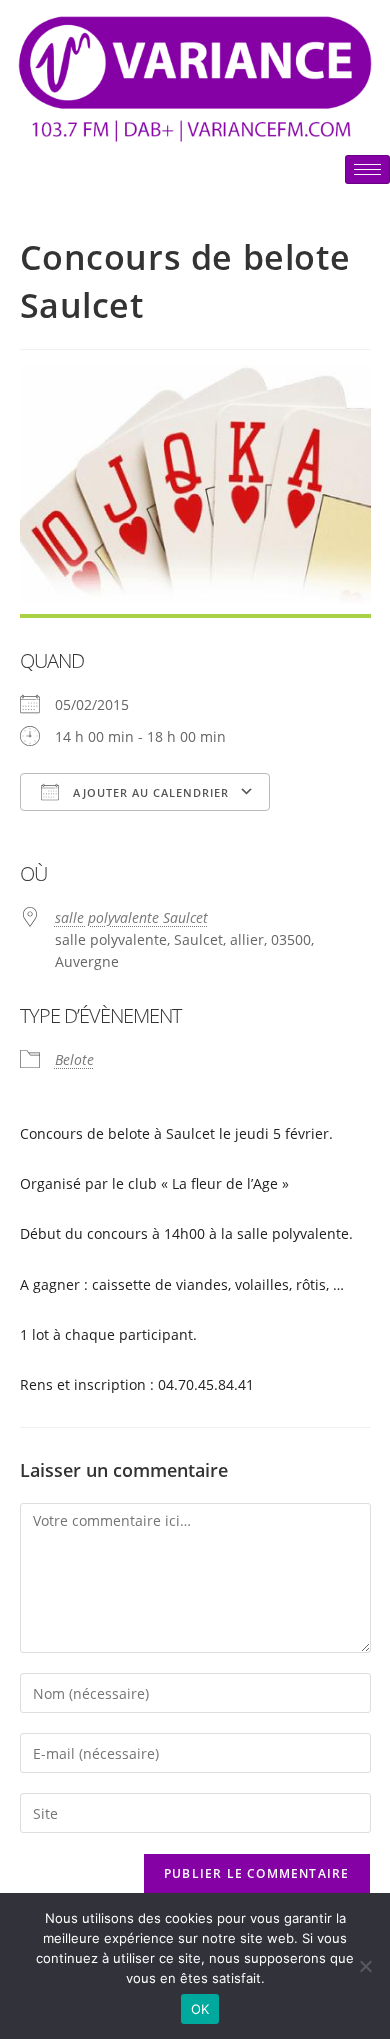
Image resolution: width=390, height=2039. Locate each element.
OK (200, 2009)
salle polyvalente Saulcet (131, 917)
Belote (74, 1059)
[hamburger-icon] (367, 169)
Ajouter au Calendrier (149, 792)
